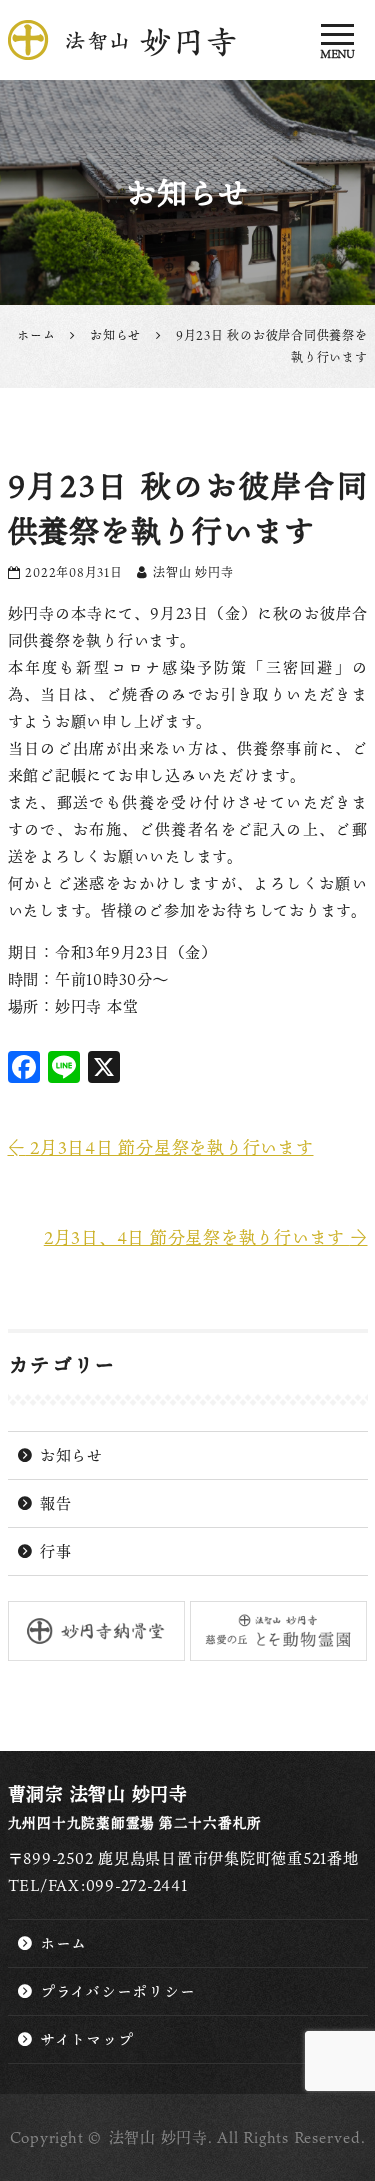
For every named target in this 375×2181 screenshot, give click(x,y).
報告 (56, 1503)
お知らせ (71, 1455)
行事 (56, 1551)
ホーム (63, 1943)
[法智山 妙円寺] (188, 40)
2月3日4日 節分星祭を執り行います (161, 1147)
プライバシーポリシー (118, 1991)
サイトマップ (87, 2039)
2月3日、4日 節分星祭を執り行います (206, 1237)
